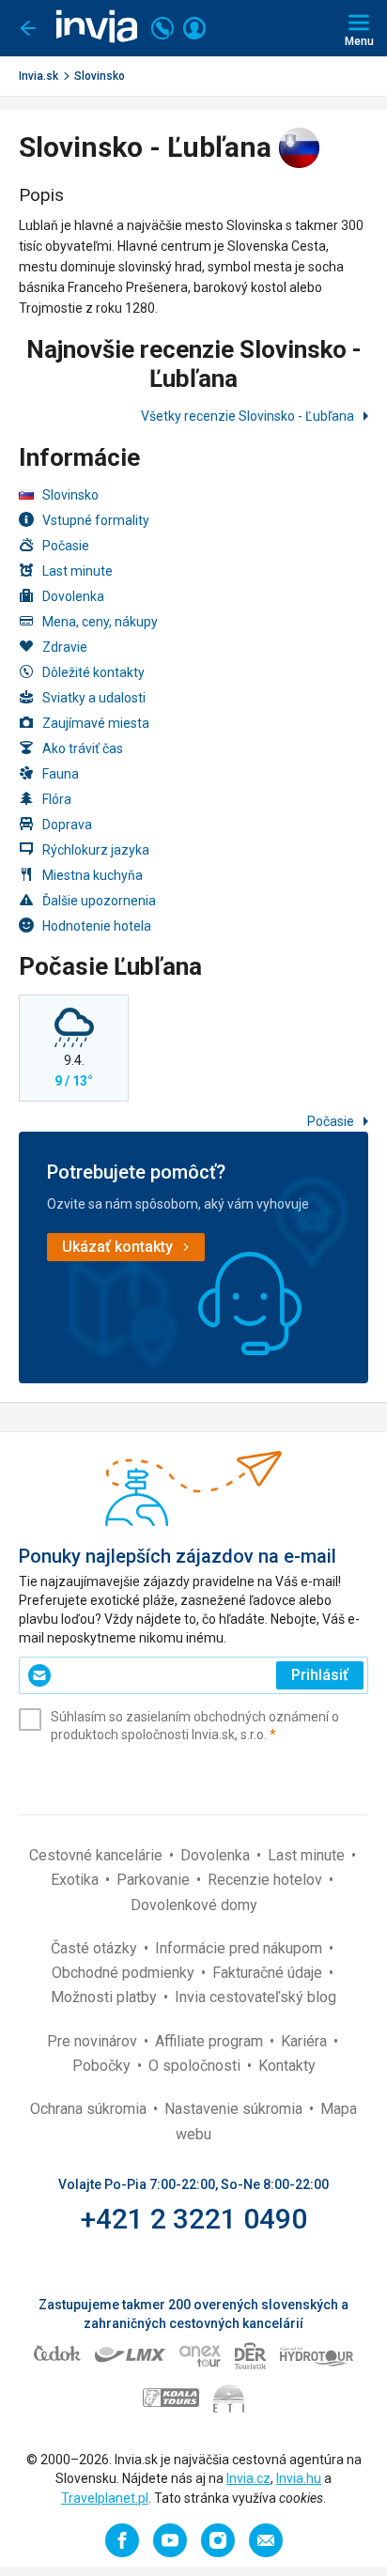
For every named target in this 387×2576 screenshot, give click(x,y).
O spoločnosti (196, 2066)
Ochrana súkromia (90, 2109)
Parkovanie (155, 1880)
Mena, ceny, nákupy (100, 622)
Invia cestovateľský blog (255, 1997)
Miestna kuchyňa (93, 875)
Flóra (57, 799)
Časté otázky (96, 1948)
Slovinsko (100, 76)
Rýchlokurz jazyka (96, 850)
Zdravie (65, 647)
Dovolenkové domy (194, 1905)
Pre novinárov (94, 2041)
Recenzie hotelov (267, 1880)
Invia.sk (39, 76)
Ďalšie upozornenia (99, 901)
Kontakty (287, 2066)
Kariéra (306, 2041)
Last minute (77, 571)
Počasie (66, 546)
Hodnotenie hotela (97, 926)
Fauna (61, 774)
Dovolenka (73, 596)
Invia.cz (248, 2478)
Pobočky (103, 2066)
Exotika (77, 1880)
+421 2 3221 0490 (194, 2219)
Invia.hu (299, 2478)
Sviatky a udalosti (94, 698)
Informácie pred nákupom (240, 1948)
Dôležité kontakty (93, 672)
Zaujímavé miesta (96, 723)
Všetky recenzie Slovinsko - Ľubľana (249, 416)
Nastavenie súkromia (235, 2109)
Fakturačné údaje (269, 1973)
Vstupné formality (96, 520)
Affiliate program (211, 2041)
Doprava (67, 825)
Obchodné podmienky (125, 1973)
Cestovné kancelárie (98, 1855)
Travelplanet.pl (105, 2498)
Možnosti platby (106, 1997)
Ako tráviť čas (83, 748)
